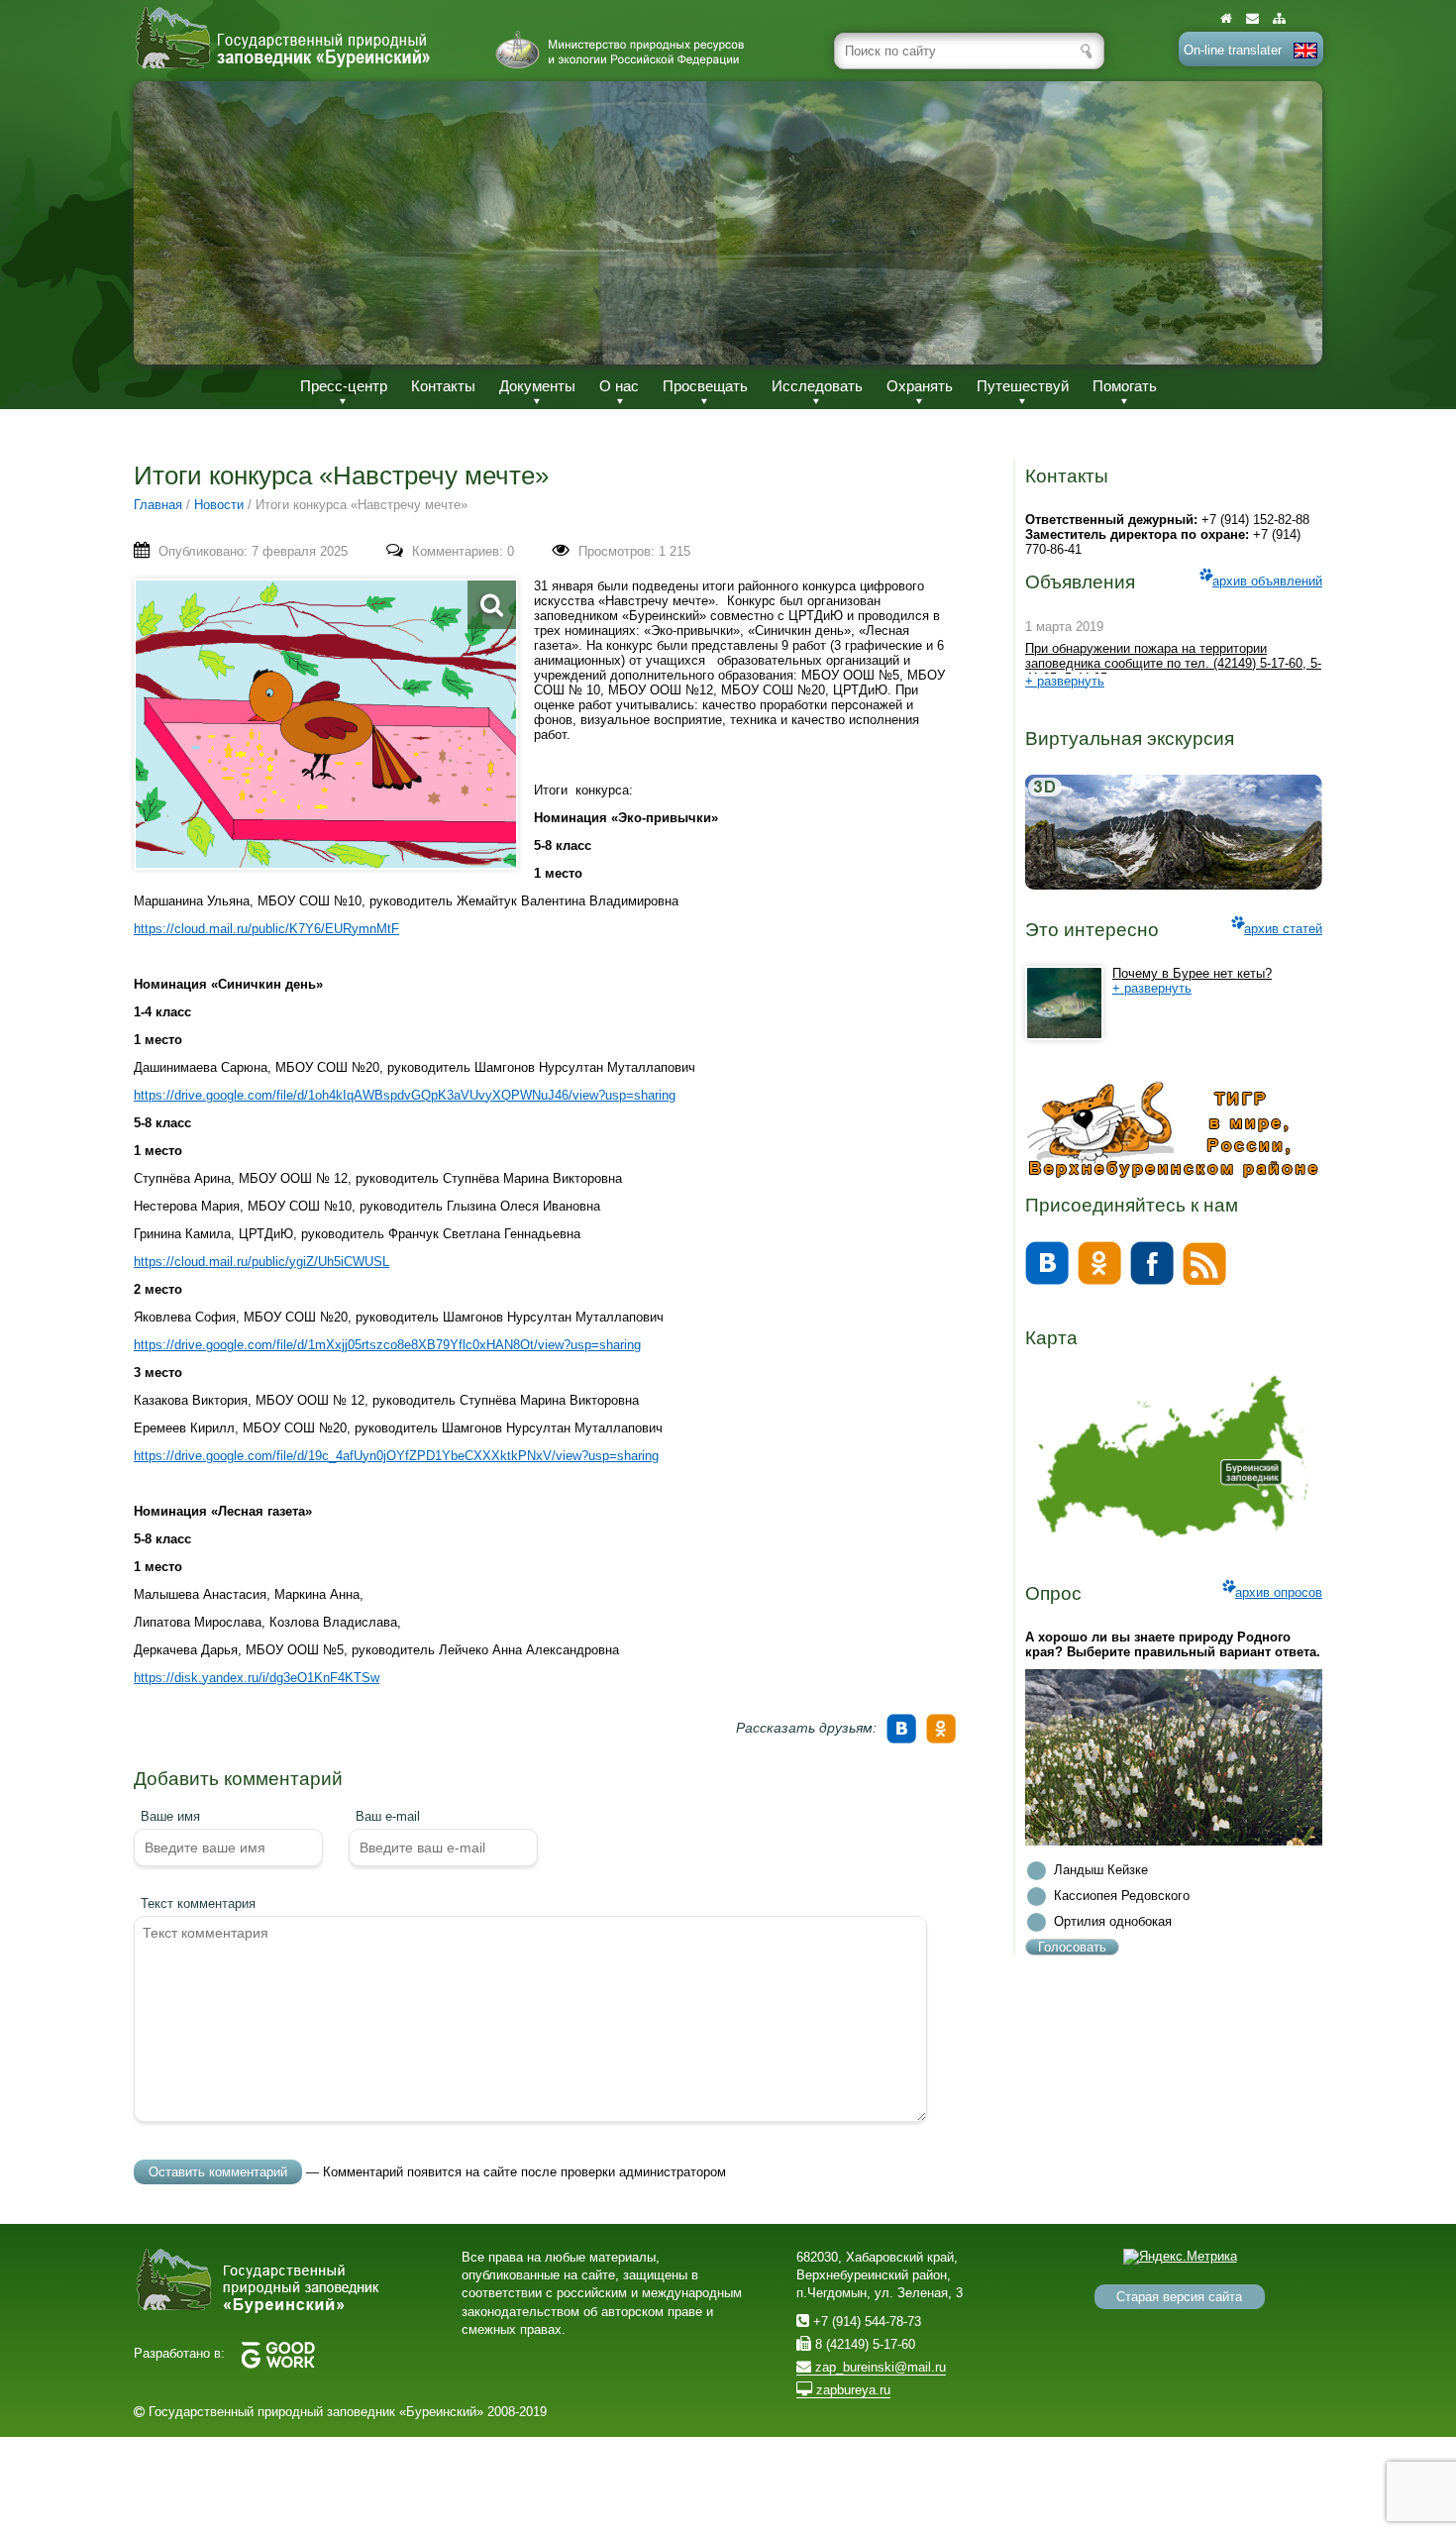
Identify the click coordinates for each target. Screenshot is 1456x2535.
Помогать (1125, 386)
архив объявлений (1267, 581)
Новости (219, 505)
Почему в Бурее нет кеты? (1192, 973)
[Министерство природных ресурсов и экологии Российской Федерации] (621, 50)
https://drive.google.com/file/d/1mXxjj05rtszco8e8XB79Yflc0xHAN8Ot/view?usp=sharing (387, 1345)
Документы (537, 386)
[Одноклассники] (944, 1722)
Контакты (443, 386)
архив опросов (1279, 1592)
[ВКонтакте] (904, 1722)
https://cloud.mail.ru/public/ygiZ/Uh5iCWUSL (261, 1262)
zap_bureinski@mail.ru (879, 2367)
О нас (619, 386)
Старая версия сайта (1179, 2297)
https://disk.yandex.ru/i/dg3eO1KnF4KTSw (257, 1678)
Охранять (920, 386)
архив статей (1283, 929)
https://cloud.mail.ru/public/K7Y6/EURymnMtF (266, 929)
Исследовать (817, 386)
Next (1287, 222)
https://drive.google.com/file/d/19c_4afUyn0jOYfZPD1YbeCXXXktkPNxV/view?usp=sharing (396, 1456)
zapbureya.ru (851, 2390)
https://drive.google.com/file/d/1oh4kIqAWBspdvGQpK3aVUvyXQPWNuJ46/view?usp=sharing (405, 1095)
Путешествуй (1023, 386)
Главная (158, 505)
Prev (169, 222)
